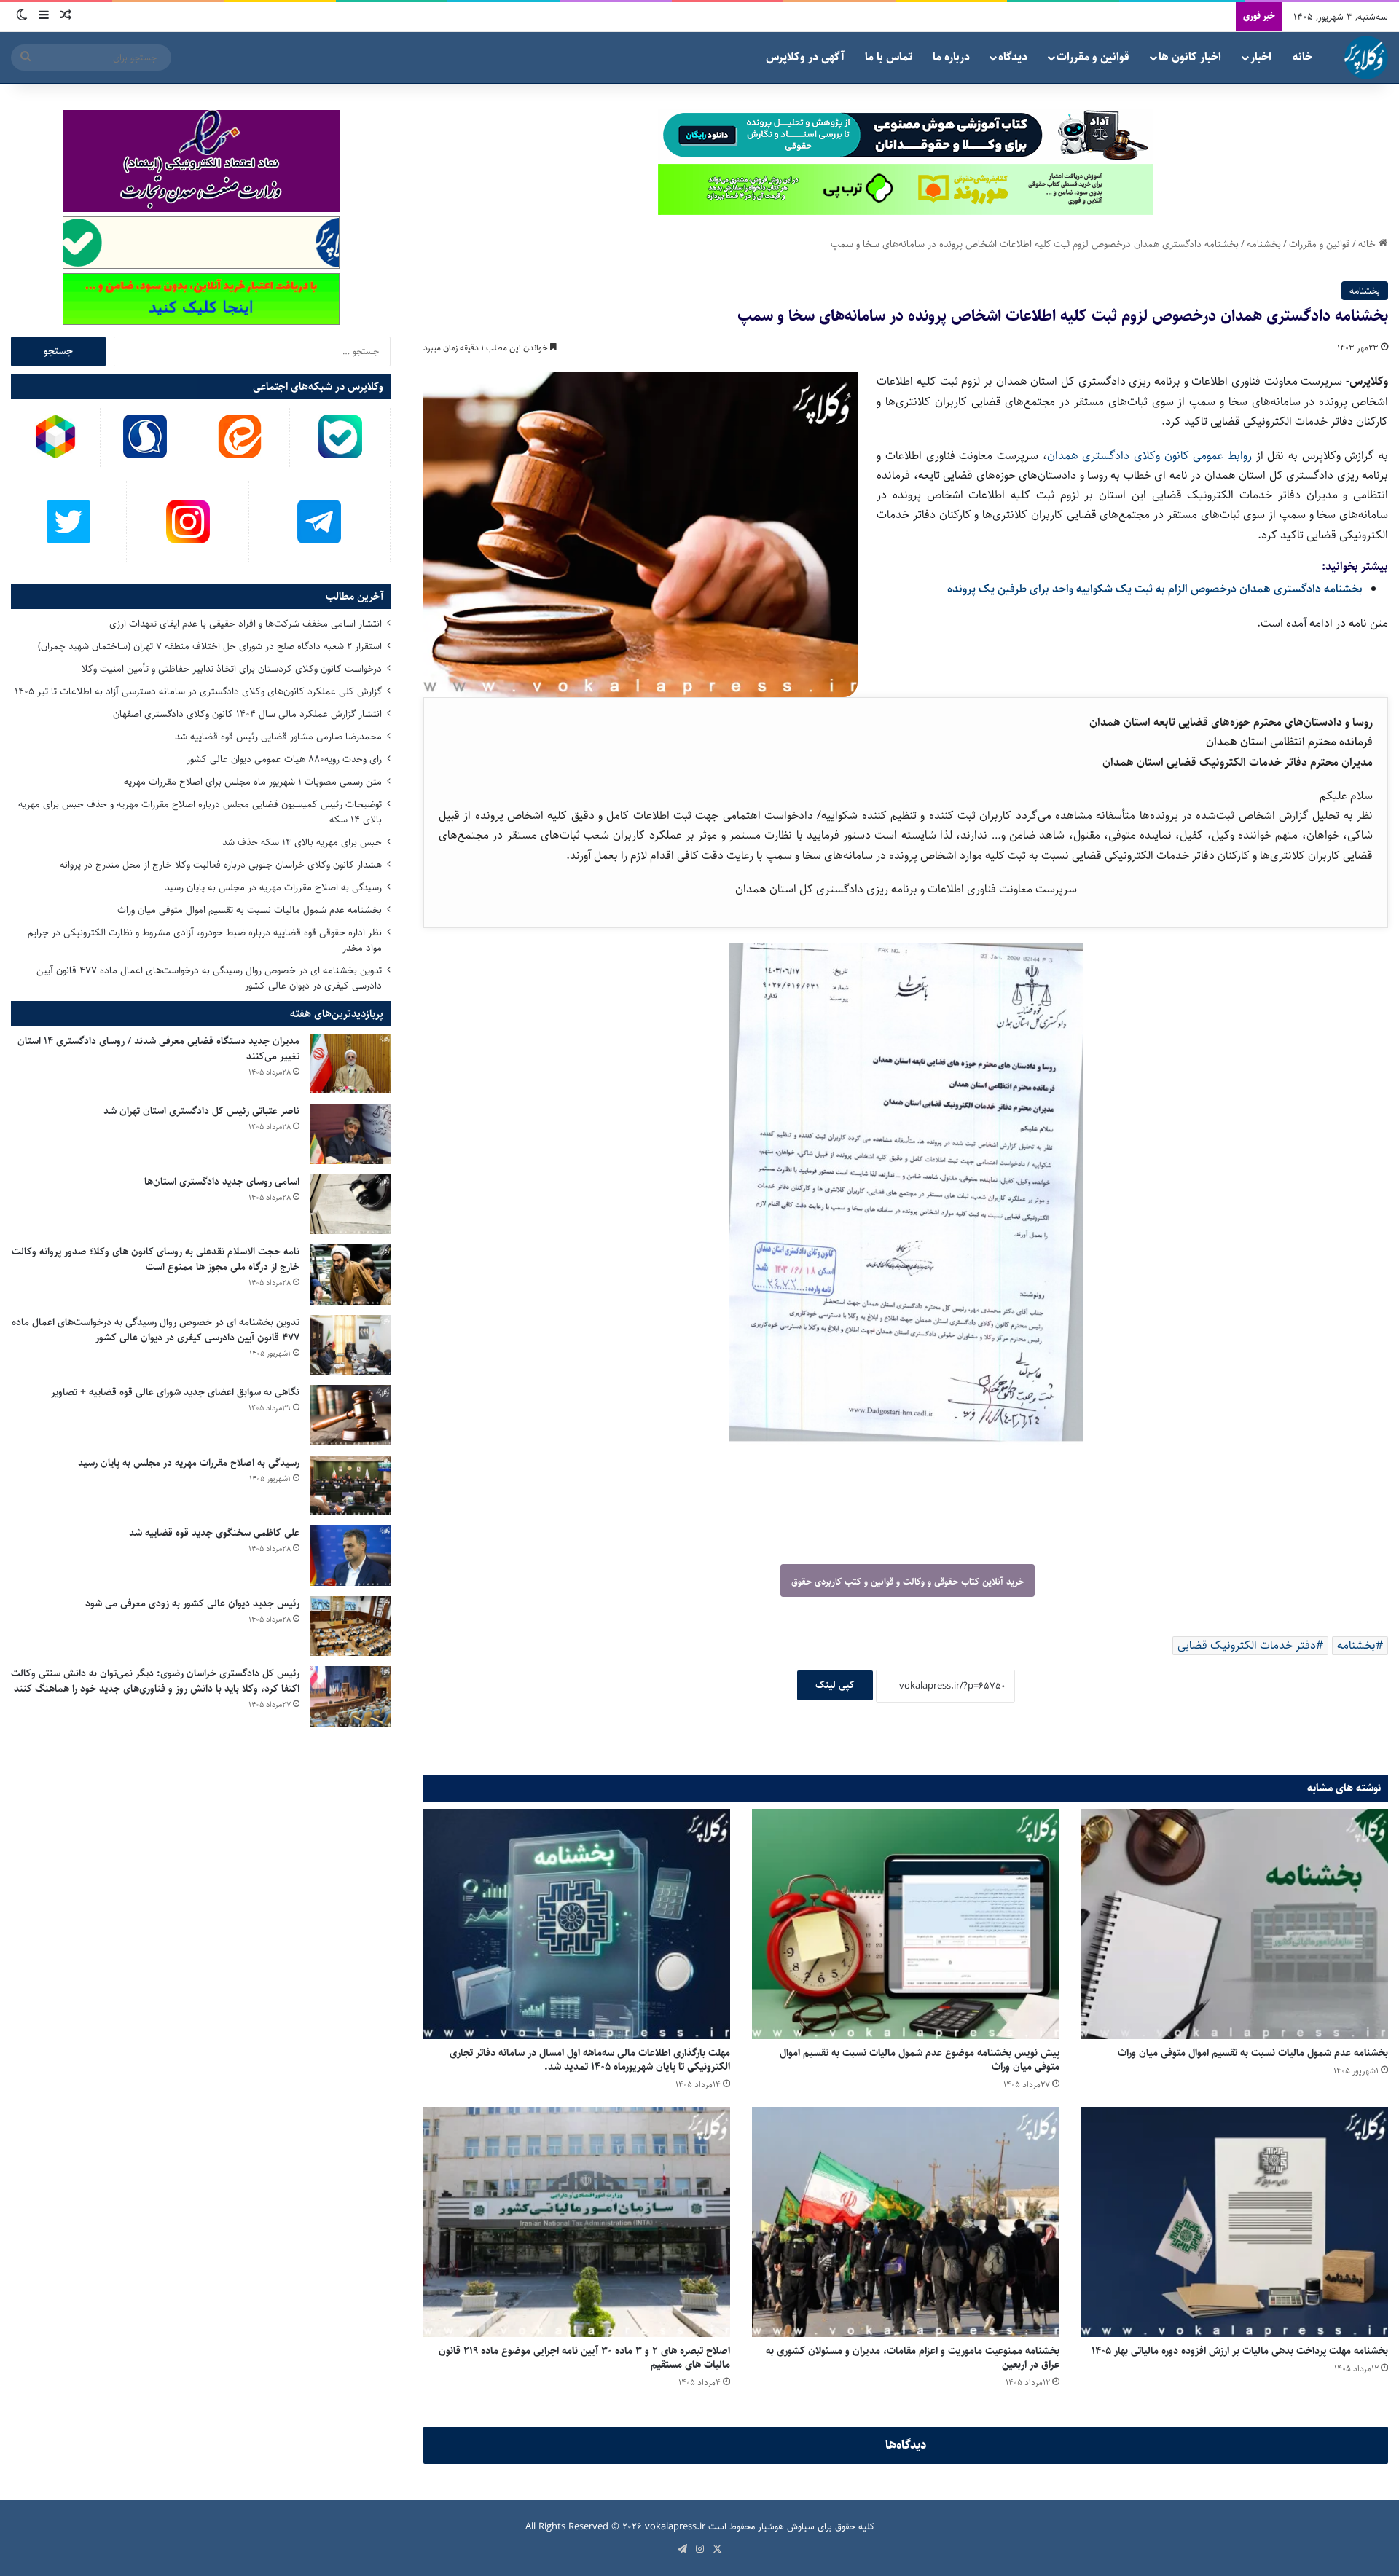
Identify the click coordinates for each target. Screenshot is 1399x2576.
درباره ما (951, 57)
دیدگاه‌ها (906, 2445)
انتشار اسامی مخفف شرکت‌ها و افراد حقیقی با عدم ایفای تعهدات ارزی (246, 624)
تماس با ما (889, 57)
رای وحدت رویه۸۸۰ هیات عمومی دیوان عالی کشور (284, 759)
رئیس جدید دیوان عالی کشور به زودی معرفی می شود (192, 1603)
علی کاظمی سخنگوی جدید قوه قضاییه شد (214, 1533)
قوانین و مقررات (1093, 57)
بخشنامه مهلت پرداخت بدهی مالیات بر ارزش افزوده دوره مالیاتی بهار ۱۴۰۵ (1240, 2351)
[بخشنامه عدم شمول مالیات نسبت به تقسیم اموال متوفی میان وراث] (1235, 1924)
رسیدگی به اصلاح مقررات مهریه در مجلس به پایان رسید (273, 887)
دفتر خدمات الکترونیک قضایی (1247, 1645)
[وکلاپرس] (1366, 58)
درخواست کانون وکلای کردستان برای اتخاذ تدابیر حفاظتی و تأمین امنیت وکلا (232, 669)
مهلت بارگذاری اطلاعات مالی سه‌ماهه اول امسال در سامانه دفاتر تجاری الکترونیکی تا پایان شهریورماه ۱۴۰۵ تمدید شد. (590, 2060)
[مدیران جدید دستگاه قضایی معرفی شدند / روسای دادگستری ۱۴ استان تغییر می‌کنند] (350, 1064)
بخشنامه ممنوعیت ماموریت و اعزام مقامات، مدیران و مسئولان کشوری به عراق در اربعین (913, 2358)
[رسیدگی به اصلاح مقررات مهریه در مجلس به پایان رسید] (350, 1486)
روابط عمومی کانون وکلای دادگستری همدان (1149, 456)
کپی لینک (835, 1685)
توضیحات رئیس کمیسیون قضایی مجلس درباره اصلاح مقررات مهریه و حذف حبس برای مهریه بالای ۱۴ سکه (200, 812)
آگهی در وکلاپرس (805, 57)
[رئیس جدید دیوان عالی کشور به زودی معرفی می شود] (350, 1626)
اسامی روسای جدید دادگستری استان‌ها (222, 1182)
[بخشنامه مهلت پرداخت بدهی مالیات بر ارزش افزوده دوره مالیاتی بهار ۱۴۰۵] (1235, 2222)
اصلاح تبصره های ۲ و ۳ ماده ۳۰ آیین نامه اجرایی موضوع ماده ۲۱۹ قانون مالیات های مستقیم (584, 2358)
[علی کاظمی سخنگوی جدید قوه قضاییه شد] (350, 1556)
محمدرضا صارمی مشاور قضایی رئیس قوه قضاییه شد (278, 737)
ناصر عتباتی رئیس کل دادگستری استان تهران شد (201, 1111)
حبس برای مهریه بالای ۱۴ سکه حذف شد (302, 842)
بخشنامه (1264, 244)
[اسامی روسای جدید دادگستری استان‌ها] (350, 1205)
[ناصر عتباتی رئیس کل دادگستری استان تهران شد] (350, 1134)
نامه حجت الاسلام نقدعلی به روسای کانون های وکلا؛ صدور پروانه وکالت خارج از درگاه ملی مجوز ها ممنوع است (156, 1259)
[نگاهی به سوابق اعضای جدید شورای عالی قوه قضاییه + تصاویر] (350, 1415)
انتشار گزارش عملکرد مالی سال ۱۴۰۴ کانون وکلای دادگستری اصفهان (247, 714)
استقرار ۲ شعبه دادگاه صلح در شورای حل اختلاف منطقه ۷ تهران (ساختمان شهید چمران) (210, 646)
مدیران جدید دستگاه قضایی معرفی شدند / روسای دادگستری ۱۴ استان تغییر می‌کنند (158, 1049)
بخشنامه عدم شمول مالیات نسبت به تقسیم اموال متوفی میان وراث (1253, 2053)
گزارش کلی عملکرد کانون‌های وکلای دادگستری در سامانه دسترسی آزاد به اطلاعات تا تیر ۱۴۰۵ (198, 691)
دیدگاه (1013, 57)
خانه (1302, 57)
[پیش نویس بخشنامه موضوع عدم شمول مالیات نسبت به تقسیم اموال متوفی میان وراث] (905, 1924)
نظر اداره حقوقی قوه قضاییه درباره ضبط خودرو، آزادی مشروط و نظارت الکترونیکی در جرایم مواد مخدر (205, 940)
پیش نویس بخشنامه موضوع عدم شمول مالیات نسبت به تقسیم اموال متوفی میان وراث (920, 2060)
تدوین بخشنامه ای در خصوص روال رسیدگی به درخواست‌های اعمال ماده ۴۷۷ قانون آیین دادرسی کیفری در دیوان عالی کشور (209, 978)
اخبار (1261, 57)
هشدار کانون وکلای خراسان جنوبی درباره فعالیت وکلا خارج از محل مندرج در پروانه (221, 865)
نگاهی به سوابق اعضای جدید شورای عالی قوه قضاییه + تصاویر (175, 1392)
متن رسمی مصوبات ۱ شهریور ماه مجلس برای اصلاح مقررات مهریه (253, 782)
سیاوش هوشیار (786, 2526)
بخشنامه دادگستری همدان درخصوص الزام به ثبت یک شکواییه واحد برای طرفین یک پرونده (1155, 589)
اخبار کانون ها (1190, 57)
